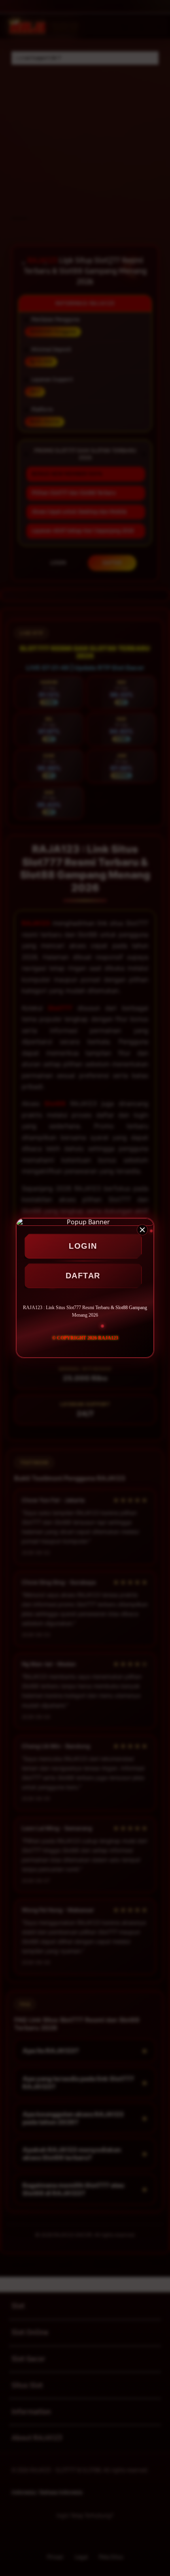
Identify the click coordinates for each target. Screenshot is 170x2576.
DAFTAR (83, 1276)
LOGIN (83, 1246)
